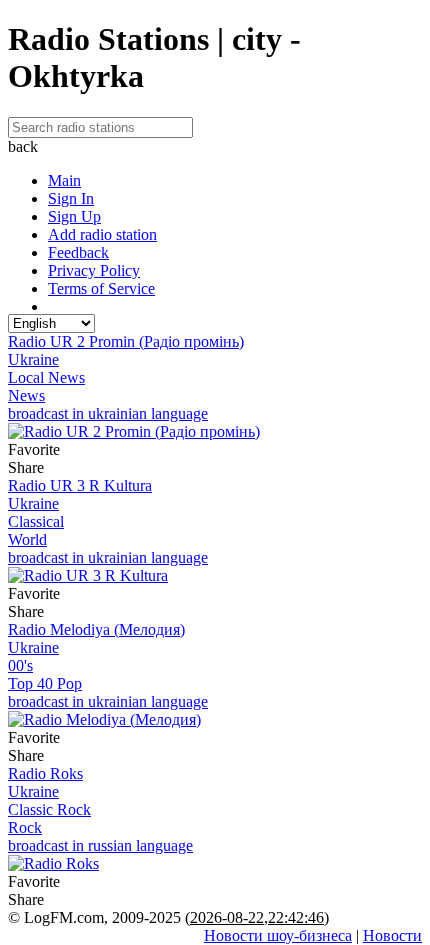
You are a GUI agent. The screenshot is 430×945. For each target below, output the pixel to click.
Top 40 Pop (45, 683)
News (26, 395)
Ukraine (33, 359)
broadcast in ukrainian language (108, 413)
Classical (36, 521)
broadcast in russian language (100, 845)
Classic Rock (49, 809)
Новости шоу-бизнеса (278, 935)
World (27, 539)
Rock (25, 827)
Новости (392, 935)
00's (20, 665)
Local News (46, 377)
